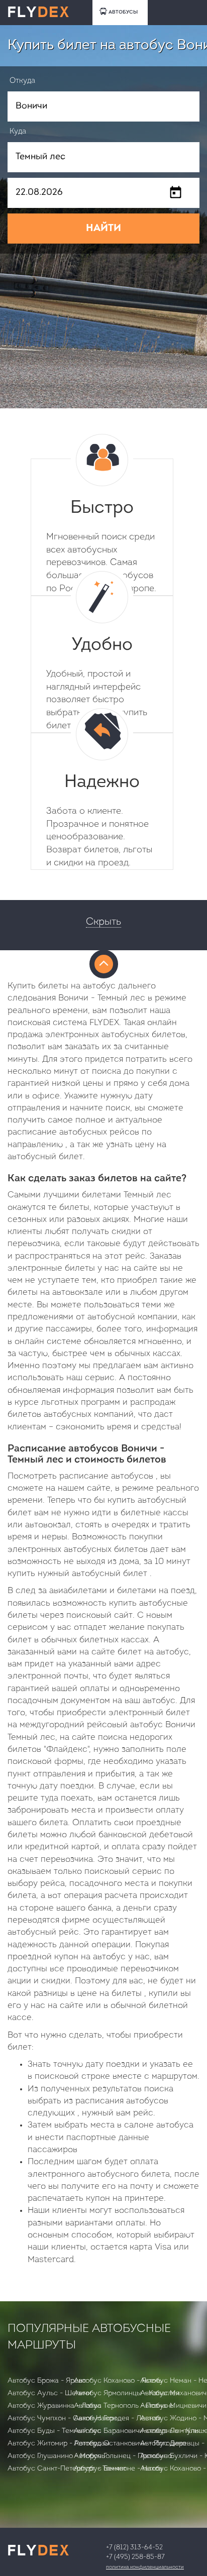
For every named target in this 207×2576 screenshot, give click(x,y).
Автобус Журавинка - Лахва (55, 2406)
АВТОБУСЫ (123, 12)
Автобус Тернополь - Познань (124, 2406)
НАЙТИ (103, 229)
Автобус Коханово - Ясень (118, 2381)
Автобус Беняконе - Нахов (118, 2469)
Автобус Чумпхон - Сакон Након (62, 2419)
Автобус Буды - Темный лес (54, 2431)
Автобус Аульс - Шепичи (49, 2393)
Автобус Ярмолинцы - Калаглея (127, 2393)
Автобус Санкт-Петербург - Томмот (67, 2469)
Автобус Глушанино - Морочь (56, 2456)
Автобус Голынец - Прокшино (123, 2456)
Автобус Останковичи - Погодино (130, 2444)
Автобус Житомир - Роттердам (59, 2444)
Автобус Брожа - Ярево (47, 2381)
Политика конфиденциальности (145, 2567)
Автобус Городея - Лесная (117, 2419)
